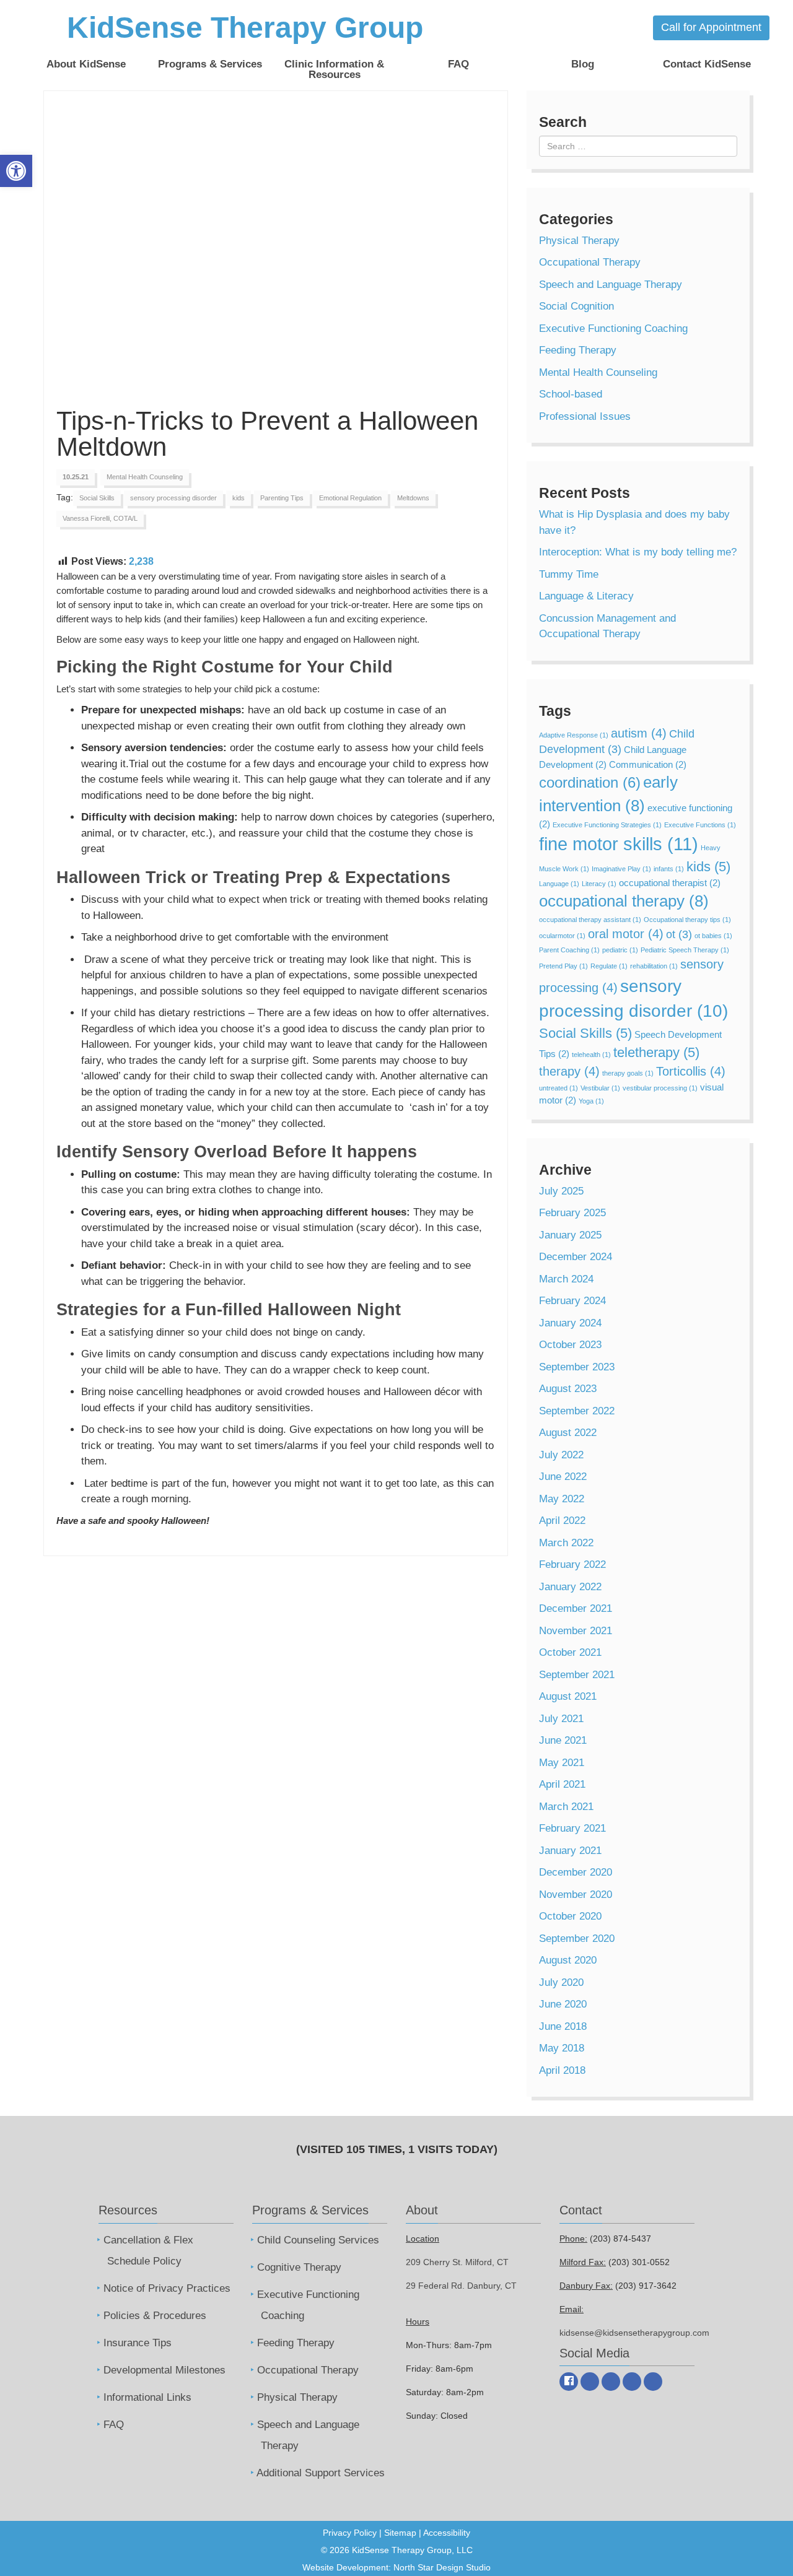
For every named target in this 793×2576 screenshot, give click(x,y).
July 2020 (561, 1982)
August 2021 (568, 1696)
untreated (559, 1088)
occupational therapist (670, 883)
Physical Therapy (579, 241)
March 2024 (566, 1279)
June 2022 (563, 1477)
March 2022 (566, 1543)
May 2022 (562, 1499)
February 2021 (572, 1828)
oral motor (626, 934)
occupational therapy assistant (590, 920)
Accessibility (447, 2533)
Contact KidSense (707, 64)
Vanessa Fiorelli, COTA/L (100, 518)
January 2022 (570, 1587)
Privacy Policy (350, 2533)
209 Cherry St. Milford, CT (457, 2262)
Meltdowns (413, 498)
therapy (569, 1071)
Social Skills (97, 498)
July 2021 (561, 1719)
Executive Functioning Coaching (613, 329)
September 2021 (577, 1675)
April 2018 (562, 2070)
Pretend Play (563, 966)
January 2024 (570, 1323)
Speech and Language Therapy (611, 285)
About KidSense (86, 64)
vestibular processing (660, 1088)
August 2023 (568, 1389)
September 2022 (577, 1411)
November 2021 (576, 1631)
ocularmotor (562, 936)
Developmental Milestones (164, 2370)
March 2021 (566, 1807)
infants (669, 869)
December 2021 (576, 1608)
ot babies (713, 936)
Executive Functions (700, 825)
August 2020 (568, 1960)
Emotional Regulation (350, 498)
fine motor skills (619, 844)
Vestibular (600, 1088)
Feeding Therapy (578, 350)
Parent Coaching (569, 950)
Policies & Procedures (155, 2316)
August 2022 (568, 1433)
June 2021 (563, 1740)
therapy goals (628, 1073)
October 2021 (570, 1652)
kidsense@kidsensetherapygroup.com (634, 2333)
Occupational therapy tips (687, 920)
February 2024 (572, 1301)
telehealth (591, 1055)
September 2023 (577, 1367)
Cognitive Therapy (299, 2267)
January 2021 (570, 1851)
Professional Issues (585, 416)
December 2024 (576, 1257)
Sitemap (400, 2533)
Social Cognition (576, 306)
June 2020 (563, 2004)
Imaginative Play (621, 869)
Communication (648, 764)
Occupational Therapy (590, 262)
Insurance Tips (138, 2343)
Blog (583, 64)
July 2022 (561, 1455)
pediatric (620, 950)
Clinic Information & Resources (334, 69)
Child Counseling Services (318, 2240)
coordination (590, 782)
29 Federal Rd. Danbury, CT (461, 2286)
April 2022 (562, 1521)
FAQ (458, 64)
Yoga (591, 1101)
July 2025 (561, 1191)
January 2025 (570, 1235)
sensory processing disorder (173, 498)
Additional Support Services (321, 2473)
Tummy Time (569, 574)
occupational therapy (624, 901)
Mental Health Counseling (145, 477)
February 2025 (572, 1213)
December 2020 (576, 1872)
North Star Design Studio (442, 2567)
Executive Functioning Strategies (607, 825)
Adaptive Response (574, 735)
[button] (16, 171)
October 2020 (570, 1916)
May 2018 (562, 2048)
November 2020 (576, 1895)
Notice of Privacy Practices (167, 2288)
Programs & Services (210, 64)
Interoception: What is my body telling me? (638, 552)
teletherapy (656, 1052)
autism (639, 733)
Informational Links (147, 2397)
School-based (571, 394)
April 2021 (562, 1784)
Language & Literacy (586, 596)
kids (239, 498)
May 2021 (562, 1763)
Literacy (599, 884)
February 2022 (572, 1564)
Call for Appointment (711, 27)
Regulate (609, 966)
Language (559, 884)
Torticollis (691, 1071)
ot (679, 934)
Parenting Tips (282, 498)
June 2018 (563, 2026)
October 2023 (570, 1345)
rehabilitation (654, 966)
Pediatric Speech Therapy (685, 950)
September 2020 (577, 1939)
